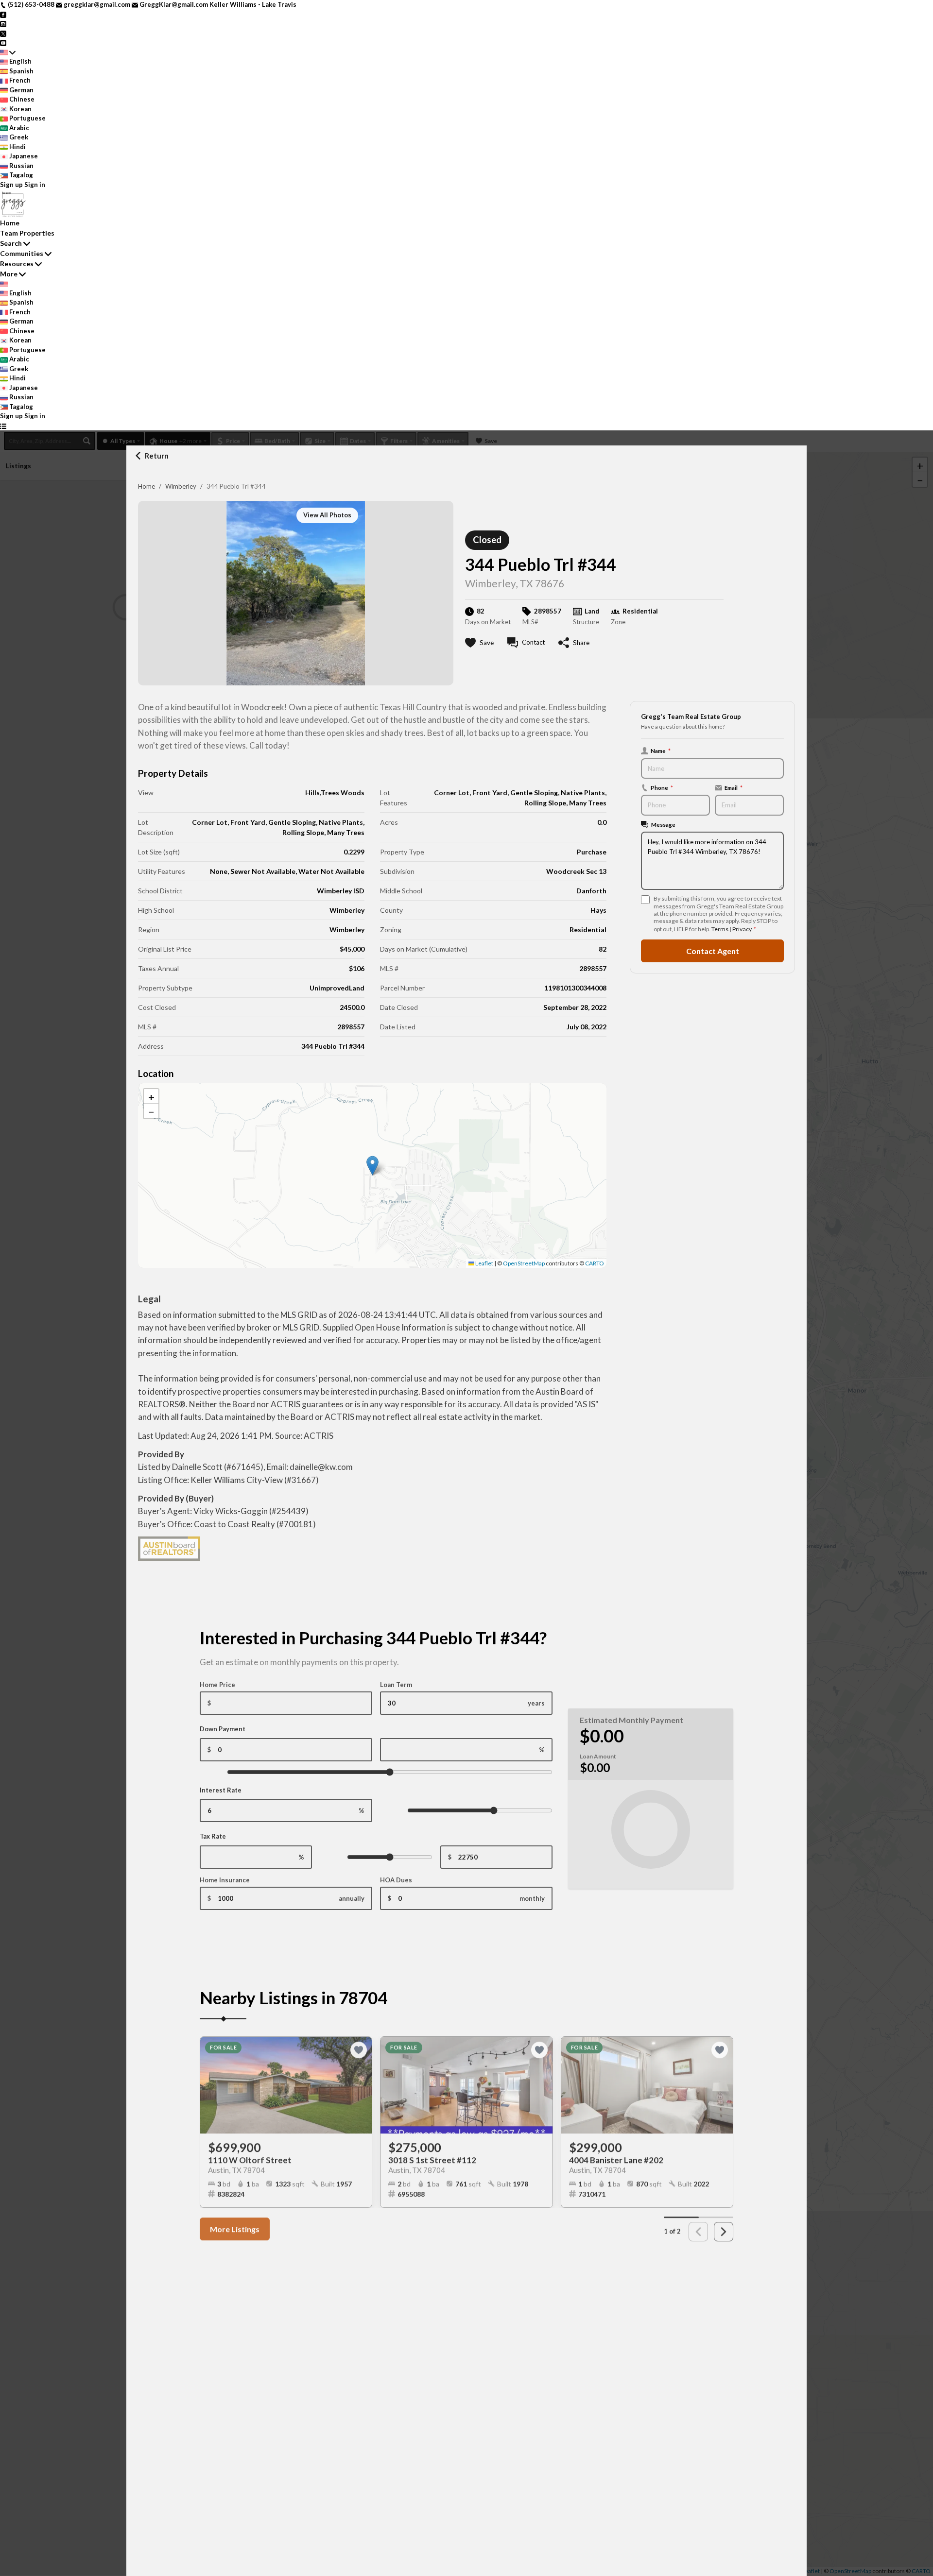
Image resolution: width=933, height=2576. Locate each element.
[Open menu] (3, 426)
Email (734, 787)
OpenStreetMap (524, 1263)
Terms (720, 929)
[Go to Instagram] (3, 23)
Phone (662, 787)
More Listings (235, 2226)
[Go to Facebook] (3, 14)
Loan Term (396, 1685)
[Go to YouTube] (3, 42)
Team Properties (27, 233)
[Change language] (8, 52)
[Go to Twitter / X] (3, 33)
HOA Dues (396, 1880)
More (9, 274)
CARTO (595, 1263)
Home (147, 486)
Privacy (742, 929)
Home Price (217, 1685)
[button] (372, 1166)
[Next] (724, 2229)
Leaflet (484, 1263)
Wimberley (181, 486)
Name (661, 751)
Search (11, 243)
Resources (17, 264)
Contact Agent (713, 951)
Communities (22, 253)
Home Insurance (225, 1880)
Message (663, 824)
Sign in (35, 185)
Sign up (11, 185)
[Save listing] (359, 2047)
